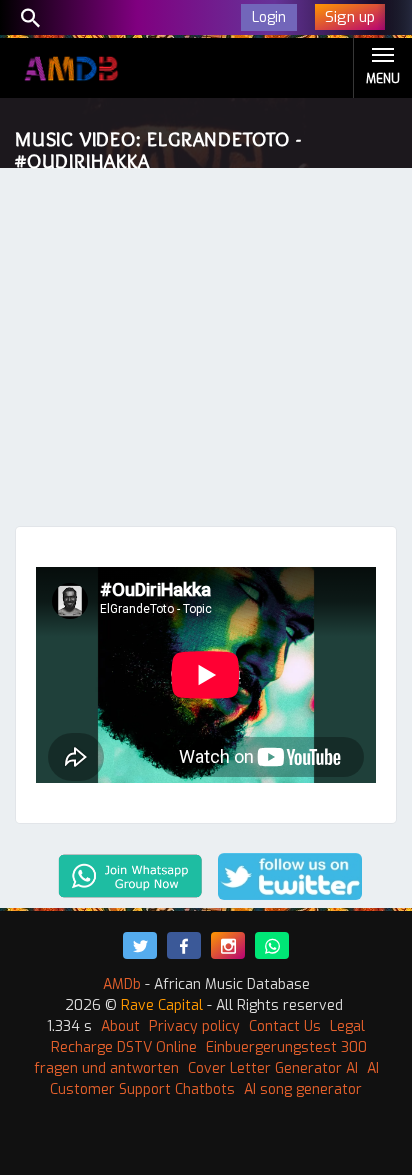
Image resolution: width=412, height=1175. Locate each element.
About (120, 1026)
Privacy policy (194, 1026)
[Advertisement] (206, 352)
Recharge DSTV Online (124, 1047)
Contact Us (285, 1026)
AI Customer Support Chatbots (214, 1079)
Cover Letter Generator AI (273, 1068)
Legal (347, 1026)
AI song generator (303, 1089)
